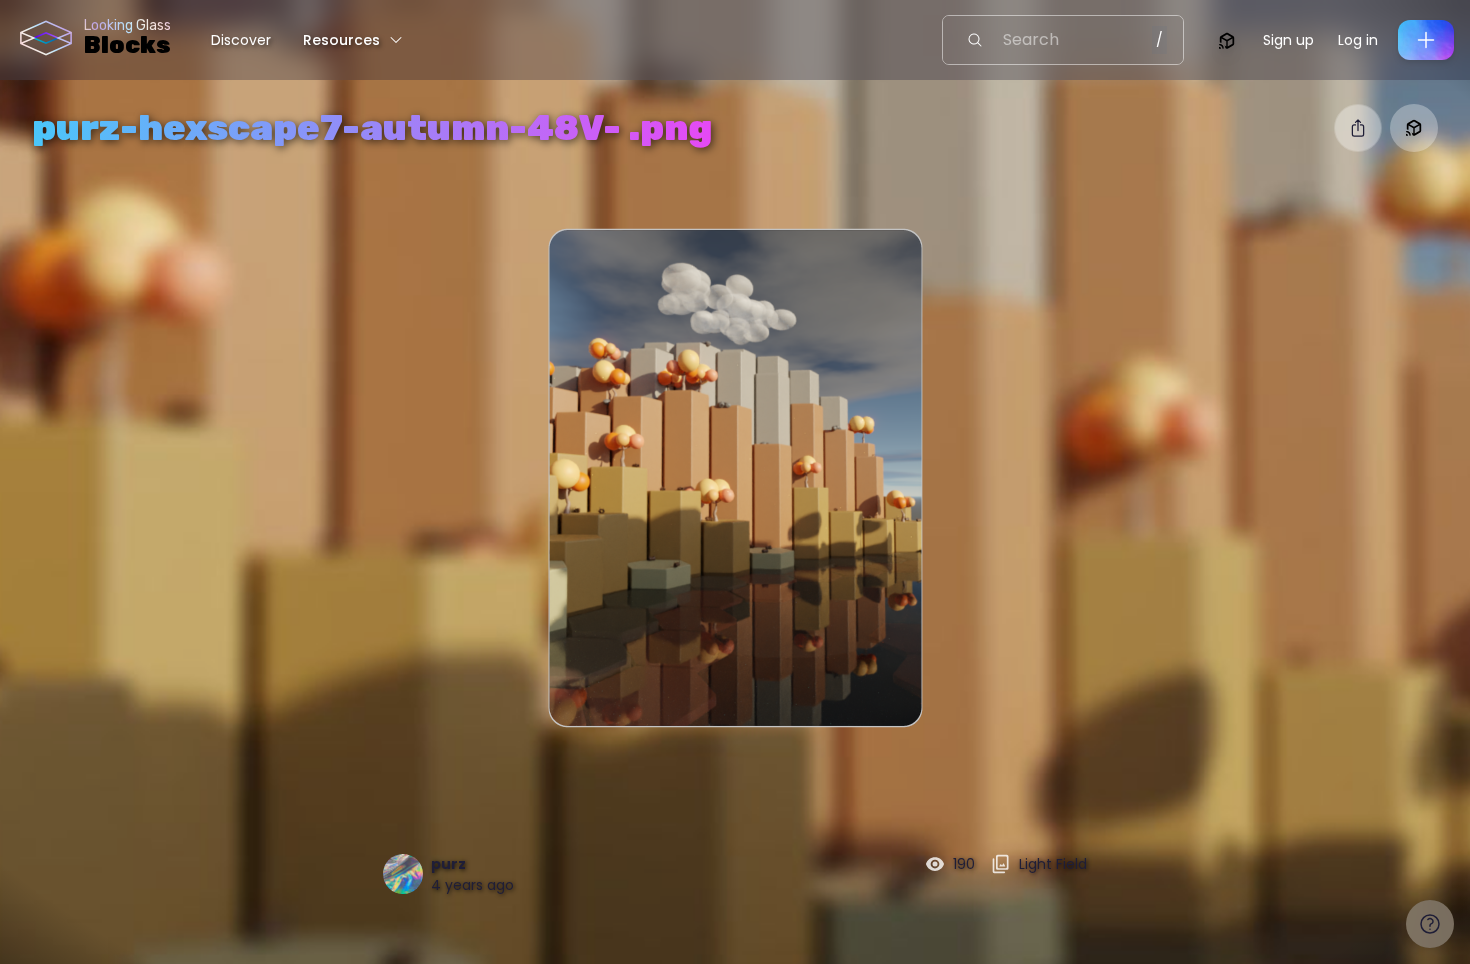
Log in (1358, 40)
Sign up (1288, 40)
